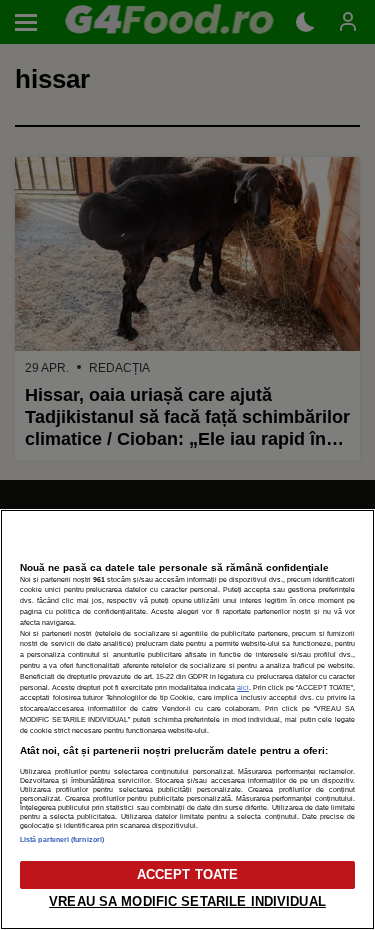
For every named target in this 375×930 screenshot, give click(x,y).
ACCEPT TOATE (188, 874)
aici (243, 687)
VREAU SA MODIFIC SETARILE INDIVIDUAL (187, 901)
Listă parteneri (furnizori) (62, 839)
